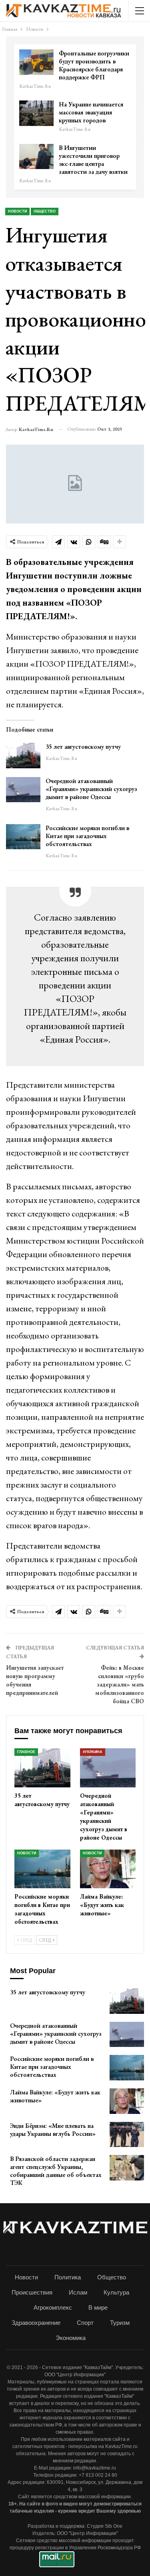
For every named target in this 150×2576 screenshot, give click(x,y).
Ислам (78, 2292)
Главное (26, 1752)
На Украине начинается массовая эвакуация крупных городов (91, 112)
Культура (116, 2292)
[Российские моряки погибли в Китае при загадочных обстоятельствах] (23, 837)
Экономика (71, 2338)
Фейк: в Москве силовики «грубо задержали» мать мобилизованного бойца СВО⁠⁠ (120, 1684)
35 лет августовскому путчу (83, 747)
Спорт (85, 2323)
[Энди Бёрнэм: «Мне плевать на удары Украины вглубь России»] (127, 2135)
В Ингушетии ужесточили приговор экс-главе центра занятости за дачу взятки (93, 160)
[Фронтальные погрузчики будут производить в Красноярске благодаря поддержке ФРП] (36, 62)
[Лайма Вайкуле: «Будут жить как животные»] (108, 1869)
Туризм (120, 2323)
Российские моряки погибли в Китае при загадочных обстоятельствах (87, 836)
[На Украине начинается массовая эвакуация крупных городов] (36, 113)
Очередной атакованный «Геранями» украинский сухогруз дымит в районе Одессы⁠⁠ (91, 789)
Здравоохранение (36, 2323)
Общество (45, 211)
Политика (68, 2277)
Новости (17, 211)
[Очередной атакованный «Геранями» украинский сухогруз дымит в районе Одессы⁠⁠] (23, 790)
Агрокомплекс (53, 2307)
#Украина (93, 1752)
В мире (98, 2307)
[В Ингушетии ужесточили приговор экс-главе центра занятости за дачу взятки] (36, 157)
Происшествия (32, 2292)
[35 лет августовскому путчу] (23, 756)
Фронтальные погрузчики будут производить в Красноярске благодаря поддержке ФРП (94, 65)
